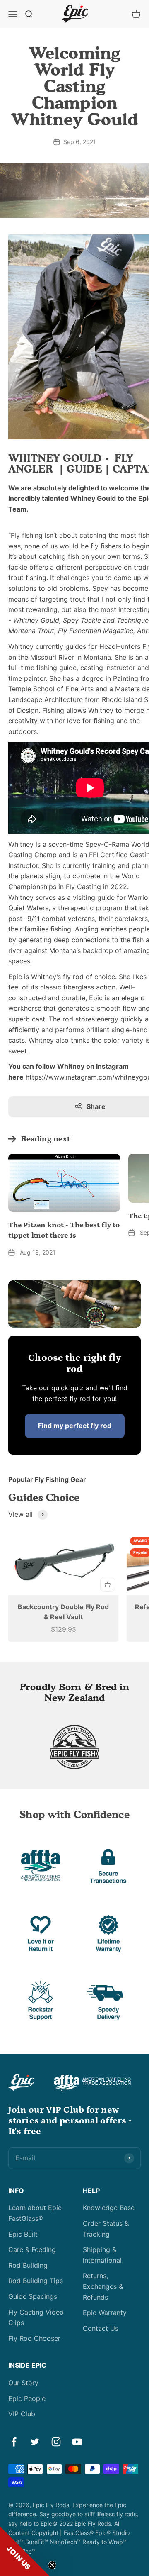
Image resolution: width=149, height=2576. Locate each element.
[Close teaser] (52, 2565)
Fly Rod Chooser (34, 2338)
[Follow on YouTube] (77, 2442)
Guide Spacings (33, 2296)
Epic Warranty (105, 2313)
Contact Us (101, 2328)
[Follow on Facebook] (14, 2442)
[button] (25, 2551)
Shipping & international (102, 2255)
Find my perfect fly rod (75, 1426)
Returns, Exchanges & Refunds (103, 2286)
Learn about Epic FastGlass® (35, 2213)
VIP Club (22, 2414)
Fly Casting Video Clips (36, 2318)
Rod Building (28, 2265)
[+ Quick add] (108, 1584)
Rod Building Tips (36, 2281)
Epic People (27, 2398)
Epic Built (23, 2234)
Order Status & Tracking (106, 2229)
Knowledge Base (109, 2208)
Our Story (23, 2383)
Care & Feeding (32, 2249)
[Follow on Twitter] (35, 2442)
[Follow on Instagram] (56, 2442)
